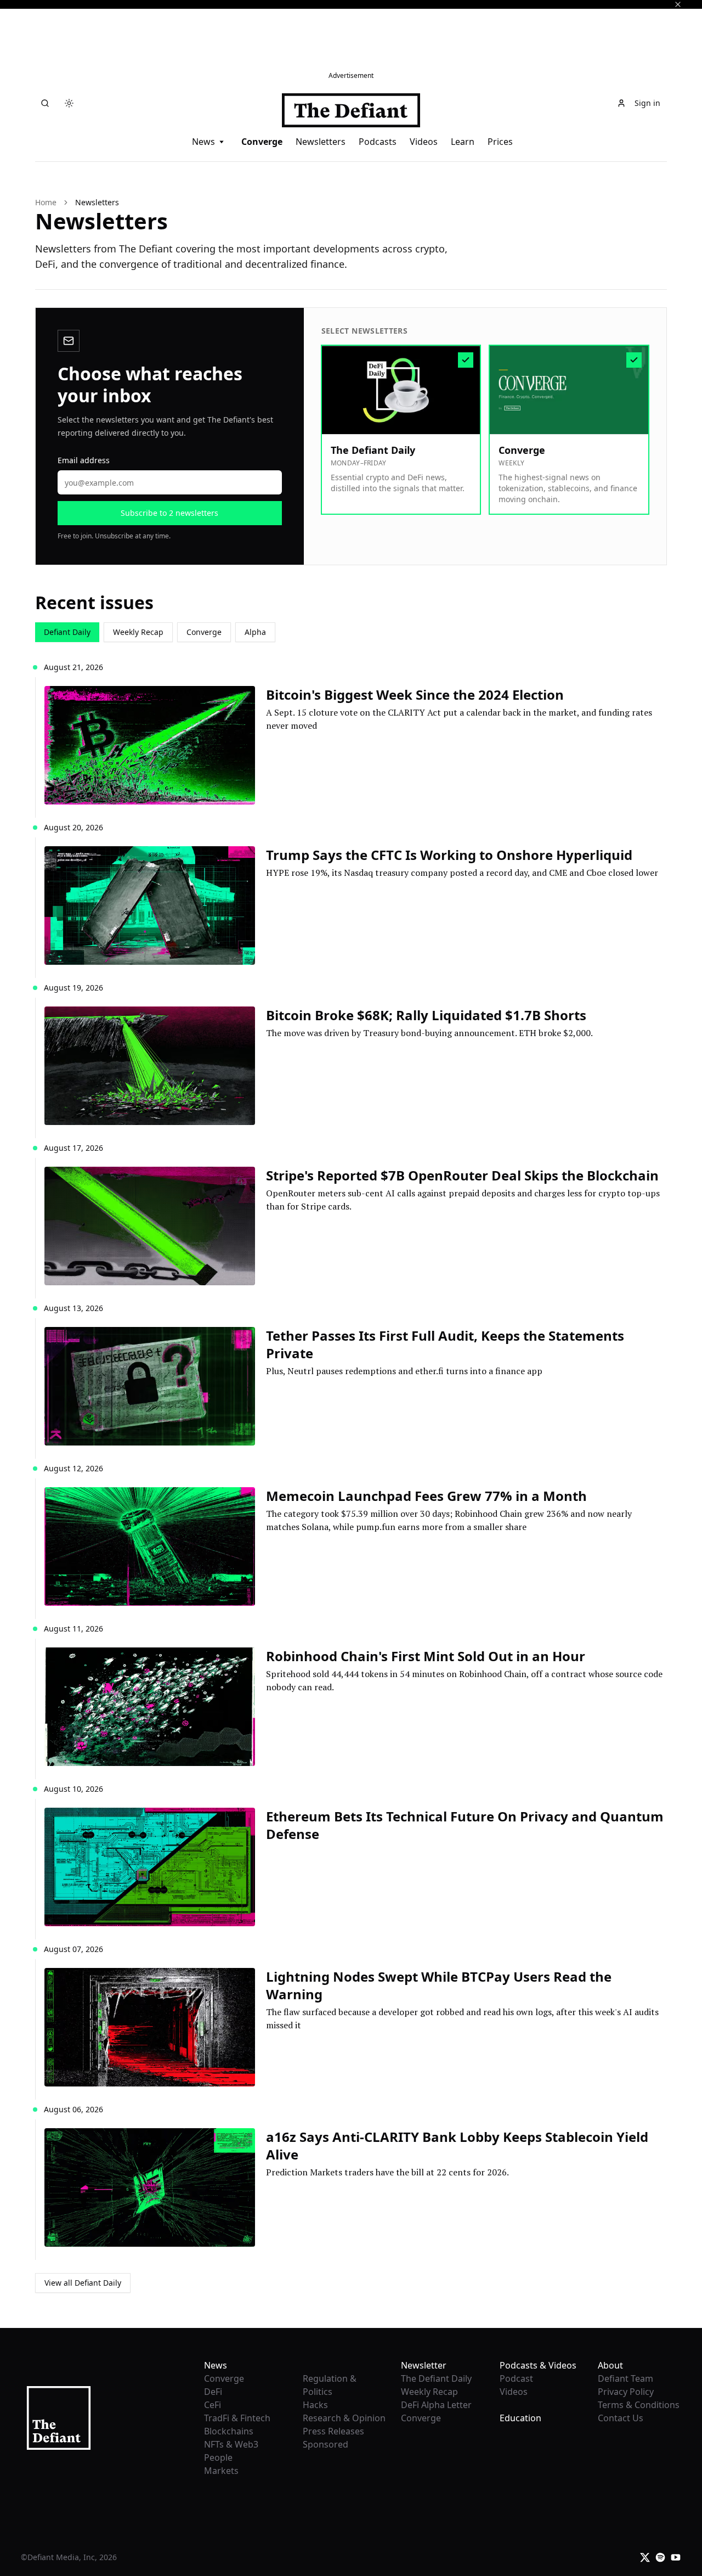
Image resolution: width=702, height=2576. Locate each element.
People (218, 2457)
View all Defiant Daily (83, 2283)
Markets (221, 2471)
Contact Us (621, 2418)
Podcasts (378, 142)
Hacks (315, 2405)
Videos (424, 142)
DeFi (213, 2392)
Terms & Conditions (639, 2405)
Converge (262, 142)
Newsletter (424, 2365)
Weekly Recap (138, 632)
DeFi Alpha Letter (436, 2405)
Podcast (516, 2378)
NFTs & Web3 (231, 2444)
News (203, 142)
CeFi (213, 2405)
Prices (500, 142)
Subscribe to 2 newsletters (169, 513)
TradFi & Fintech (237, 2418)
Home (46, 202)
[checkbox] (401, 430)
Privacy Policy (626, 2392)
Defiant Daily (67, 632)
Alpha (255, 632)
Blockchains (229, 2431)
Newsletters (321, 142)
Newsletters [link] (97, 202)
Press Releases (333, 2431)
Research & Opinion (344, 2418)
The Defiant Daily (436, 2378)
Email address (84, 460)
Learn (463, 142)
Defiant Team (625, 2378)
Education (520, 2418)
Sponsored (325, 2444)
